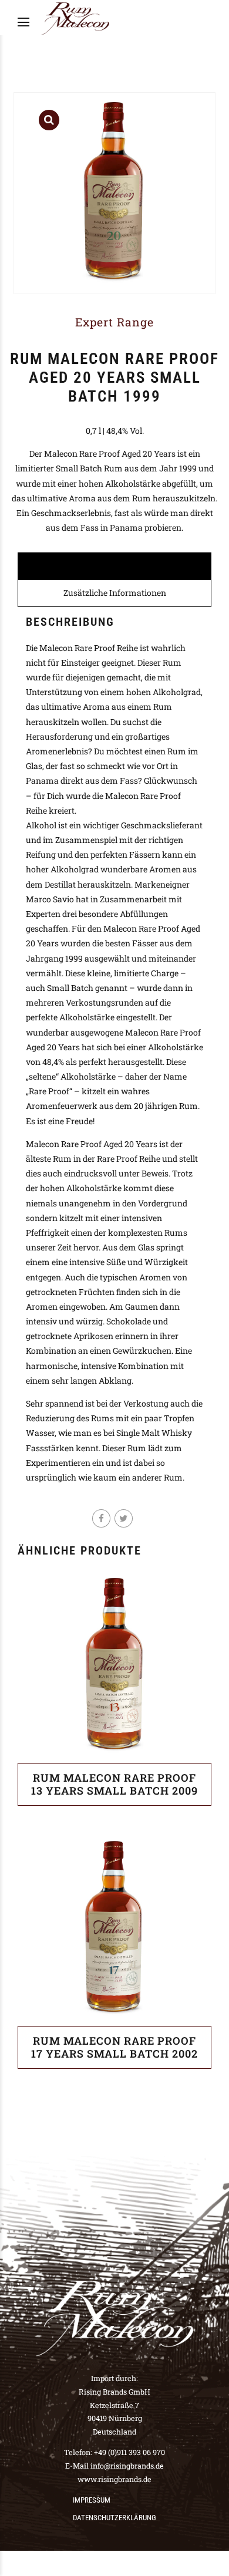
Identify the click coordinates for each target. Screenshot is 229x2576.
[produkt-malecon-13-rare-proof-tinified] (114, 1666)
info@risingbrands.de (127, 2466)
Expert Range (114, 322)
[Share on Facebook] (101, 1518)
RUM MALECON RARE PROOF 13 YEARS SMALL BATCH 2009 (114, 1784)
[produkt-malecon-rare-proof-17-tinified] (114, 1929)
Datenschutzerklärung (114, 2518)
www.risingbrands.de (114, 2479)
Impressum (92, 2500)
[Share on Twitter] (124, 1518)
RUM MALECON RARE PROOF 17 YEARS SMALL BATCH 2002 (114, 2047)
